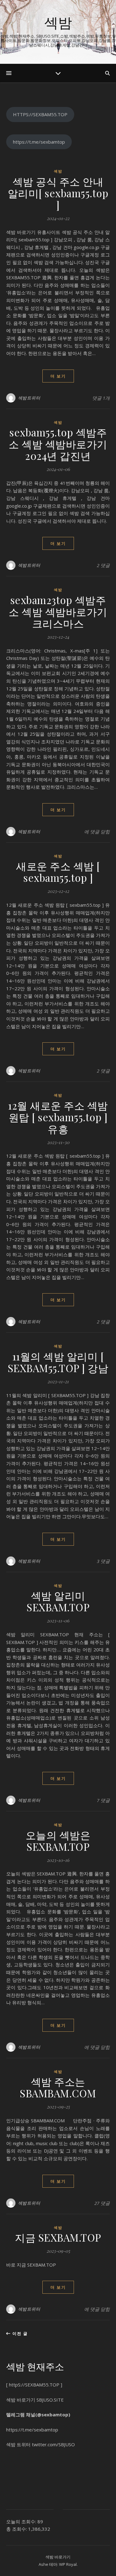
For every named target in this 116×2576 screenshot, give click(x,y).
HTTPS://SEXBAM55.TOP (40, 114)
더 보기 (58, 376)
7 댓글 (103, 1800)
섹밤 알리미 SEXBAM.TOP (58, 1601)
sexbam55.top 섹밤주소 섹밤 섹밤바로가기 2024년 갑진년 (58, 444)
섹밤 (58, 22)
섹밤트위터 (29, 398)
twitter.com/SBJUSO (53, 2444)
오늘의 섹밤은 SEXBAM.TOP (58, 1841)
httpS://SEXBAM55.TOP (34, 2385)
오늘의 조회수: (22, 2521)
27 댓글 (102, 2203)
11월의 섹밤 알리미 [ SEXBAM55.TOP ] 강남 (58, 1362)
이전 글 (19, 2333)
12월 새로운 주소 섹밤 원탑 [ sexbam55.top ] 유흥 (58, 1117)
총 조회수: (17, 2529)
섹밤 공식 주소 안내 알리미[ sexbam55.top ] (58, 193)
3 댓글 (103, 1561)
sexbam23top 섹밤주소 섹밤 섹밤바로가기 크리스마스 (58, 611)
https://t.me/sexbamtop (39, 142)
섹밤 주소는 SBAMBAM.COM (58, 2087)
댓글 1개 (101, 398)
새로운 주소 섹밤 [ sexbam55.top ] (58, 872)
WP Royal (68, 2564)
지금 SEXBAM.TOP (58, 2237)
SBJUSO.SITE (50, 2400)
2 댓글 (103, 565)
